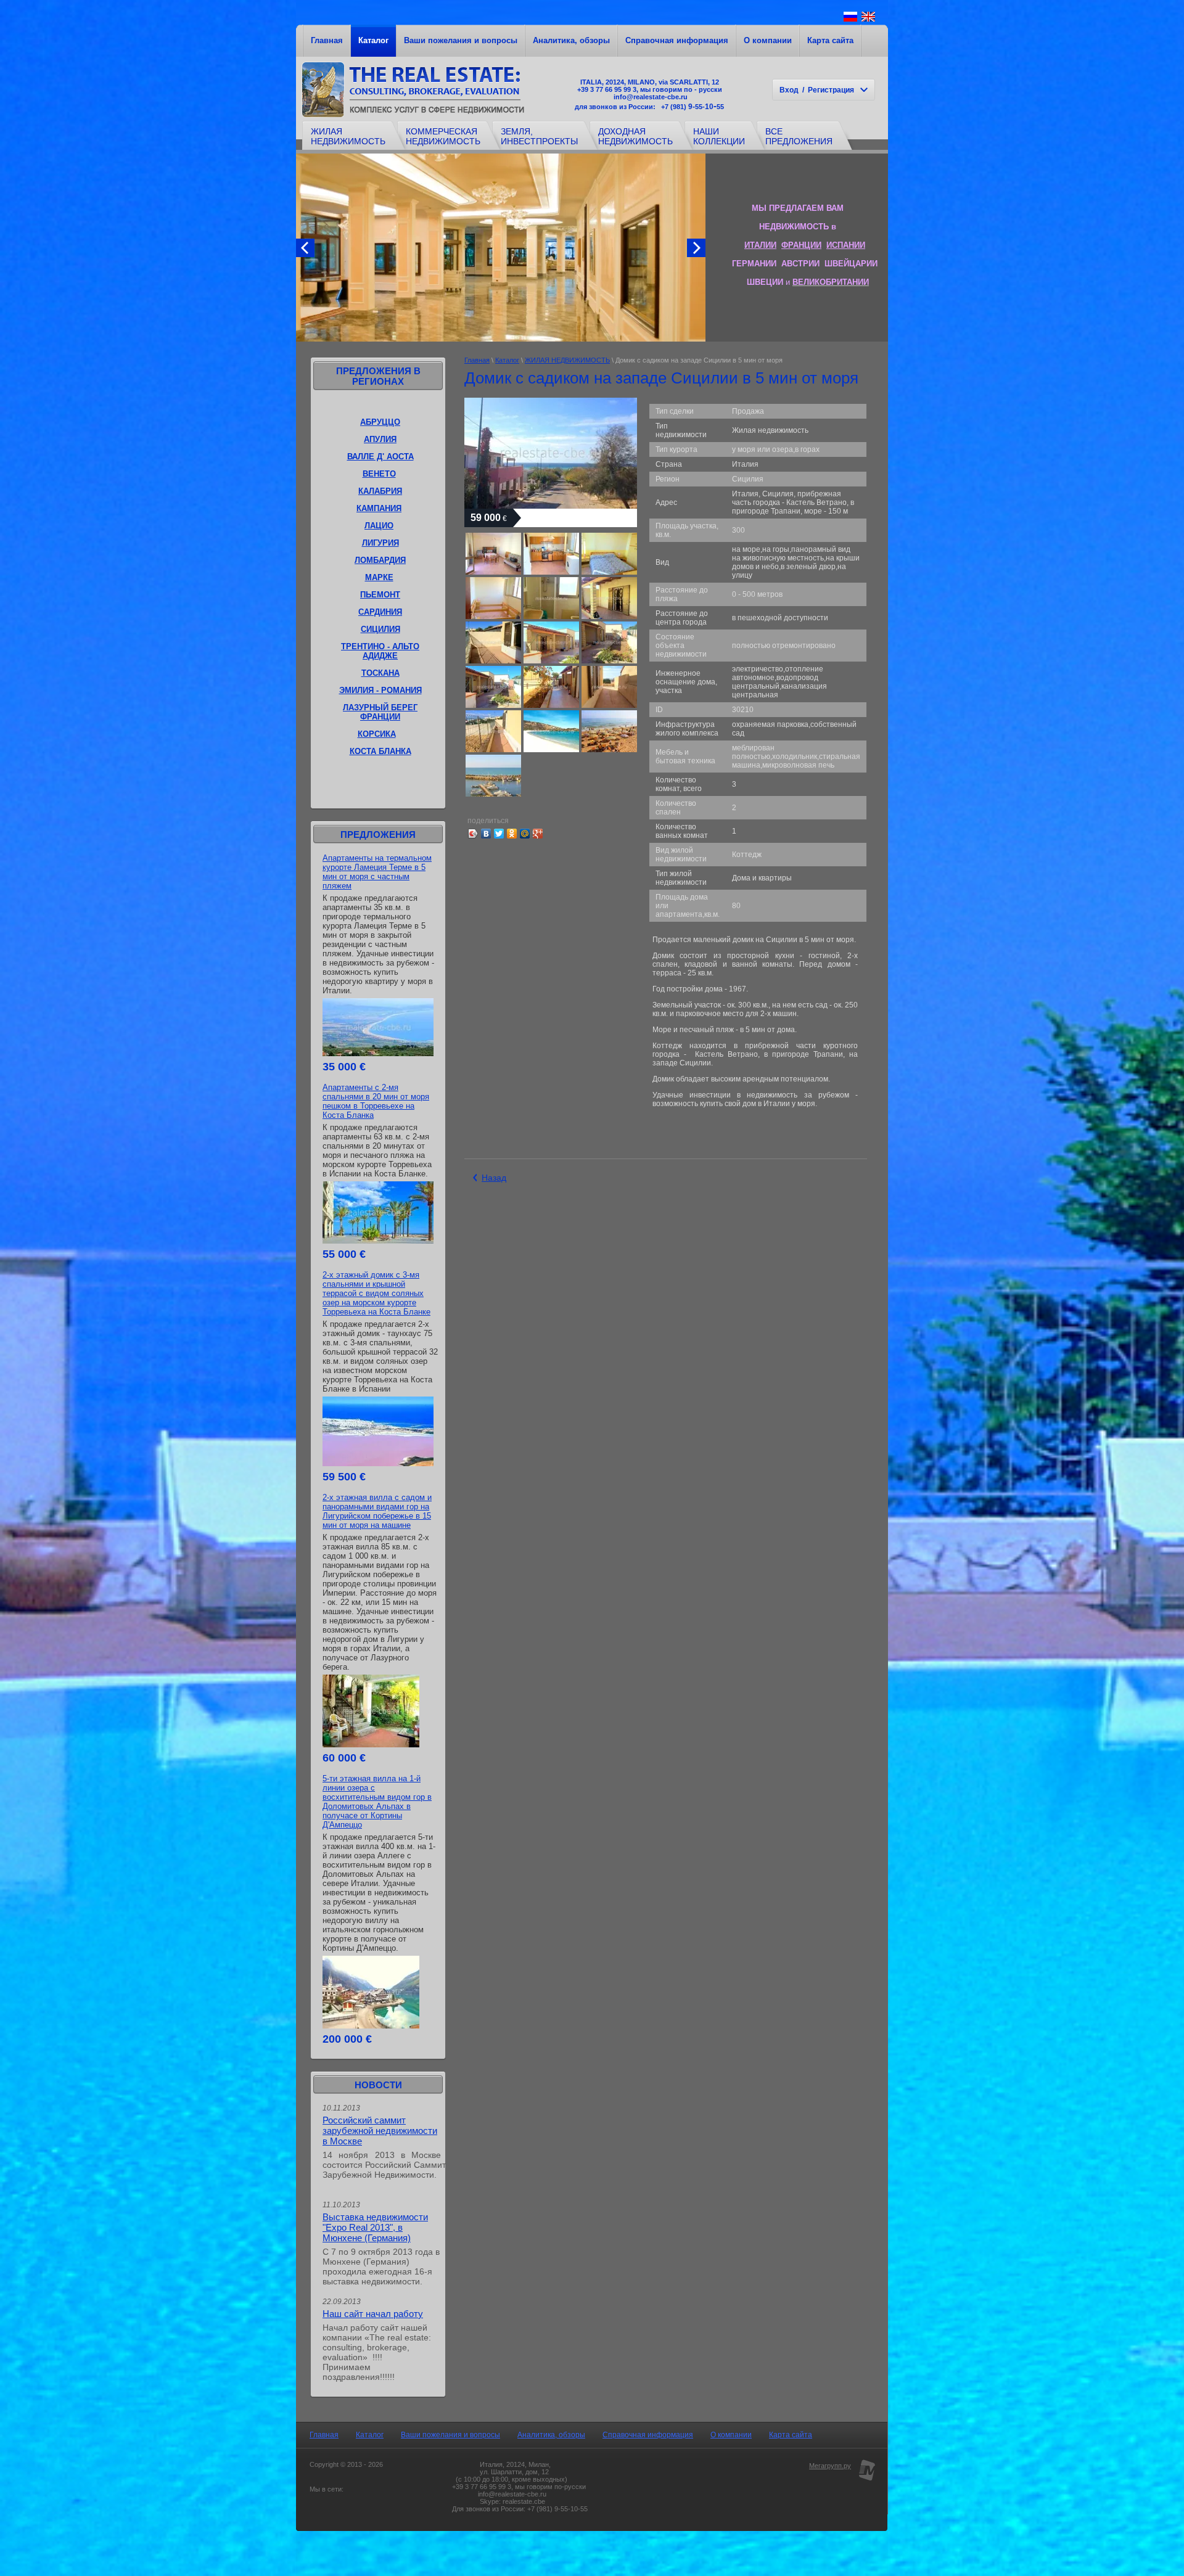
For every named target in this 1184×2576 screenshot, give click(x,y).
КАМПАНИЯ (379, 508)
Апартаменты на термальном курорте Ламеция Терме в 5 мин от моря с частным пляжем (377, 872)
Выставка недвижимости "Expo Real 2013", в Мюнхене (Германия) (375, 2227)
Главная (327, 40)
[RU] (850, 21)
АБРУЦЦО (380, 422)
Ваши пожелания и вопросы (461, 40)
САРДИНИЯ (380, 612)
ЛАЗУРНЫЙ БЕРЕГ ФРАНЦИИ (380, 712)
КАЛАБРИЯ (380, 491)
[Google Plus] (538, 834)
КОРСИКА (377, 734)
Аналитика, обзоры (571, 40)
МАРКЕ (379, 577)
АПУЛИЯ (380, 439)
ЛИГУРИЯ (380, 543)
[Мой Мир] (525, 834)
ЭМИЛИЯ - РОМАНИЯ (380, 690)
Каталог (373, 40)
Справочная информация (677, 40)
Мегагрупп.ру (830, 2466)
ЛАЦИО (379, 526)
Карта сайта (830, 40)
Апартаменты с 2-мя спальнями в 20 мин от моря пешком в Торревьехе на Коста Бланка (376, 1101)
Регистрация (831, 90)
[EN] (868, 21)
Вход (789, 90)
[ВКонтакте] (486, 834)
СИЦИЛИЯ (380, 629)
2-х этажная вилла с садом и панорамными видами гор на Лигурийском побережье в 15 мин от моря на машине (377, 1511)
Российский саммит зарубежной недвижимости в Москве (380, 2131)
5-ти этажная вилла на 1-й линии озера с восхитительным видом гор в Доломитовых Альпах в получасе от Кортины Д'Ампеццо (377, 1802)
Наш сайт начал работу (373, 2314)
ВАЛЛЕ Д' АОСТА (380, 457)
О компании (768, 40)
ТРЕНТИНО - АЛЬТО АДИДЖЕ (380, 651)
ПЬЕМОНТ (380, 595)
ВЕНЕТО (379, 474)
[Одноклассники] (512, 834)
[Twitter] (499, 834)
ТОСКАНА (380, 673)
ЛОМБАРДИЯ (380, 560)
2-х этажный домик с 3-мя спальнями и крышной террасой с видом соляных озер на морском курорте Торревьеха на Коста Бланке (376, 1293)
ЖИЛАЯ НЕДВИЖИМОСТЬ (567, 360)
